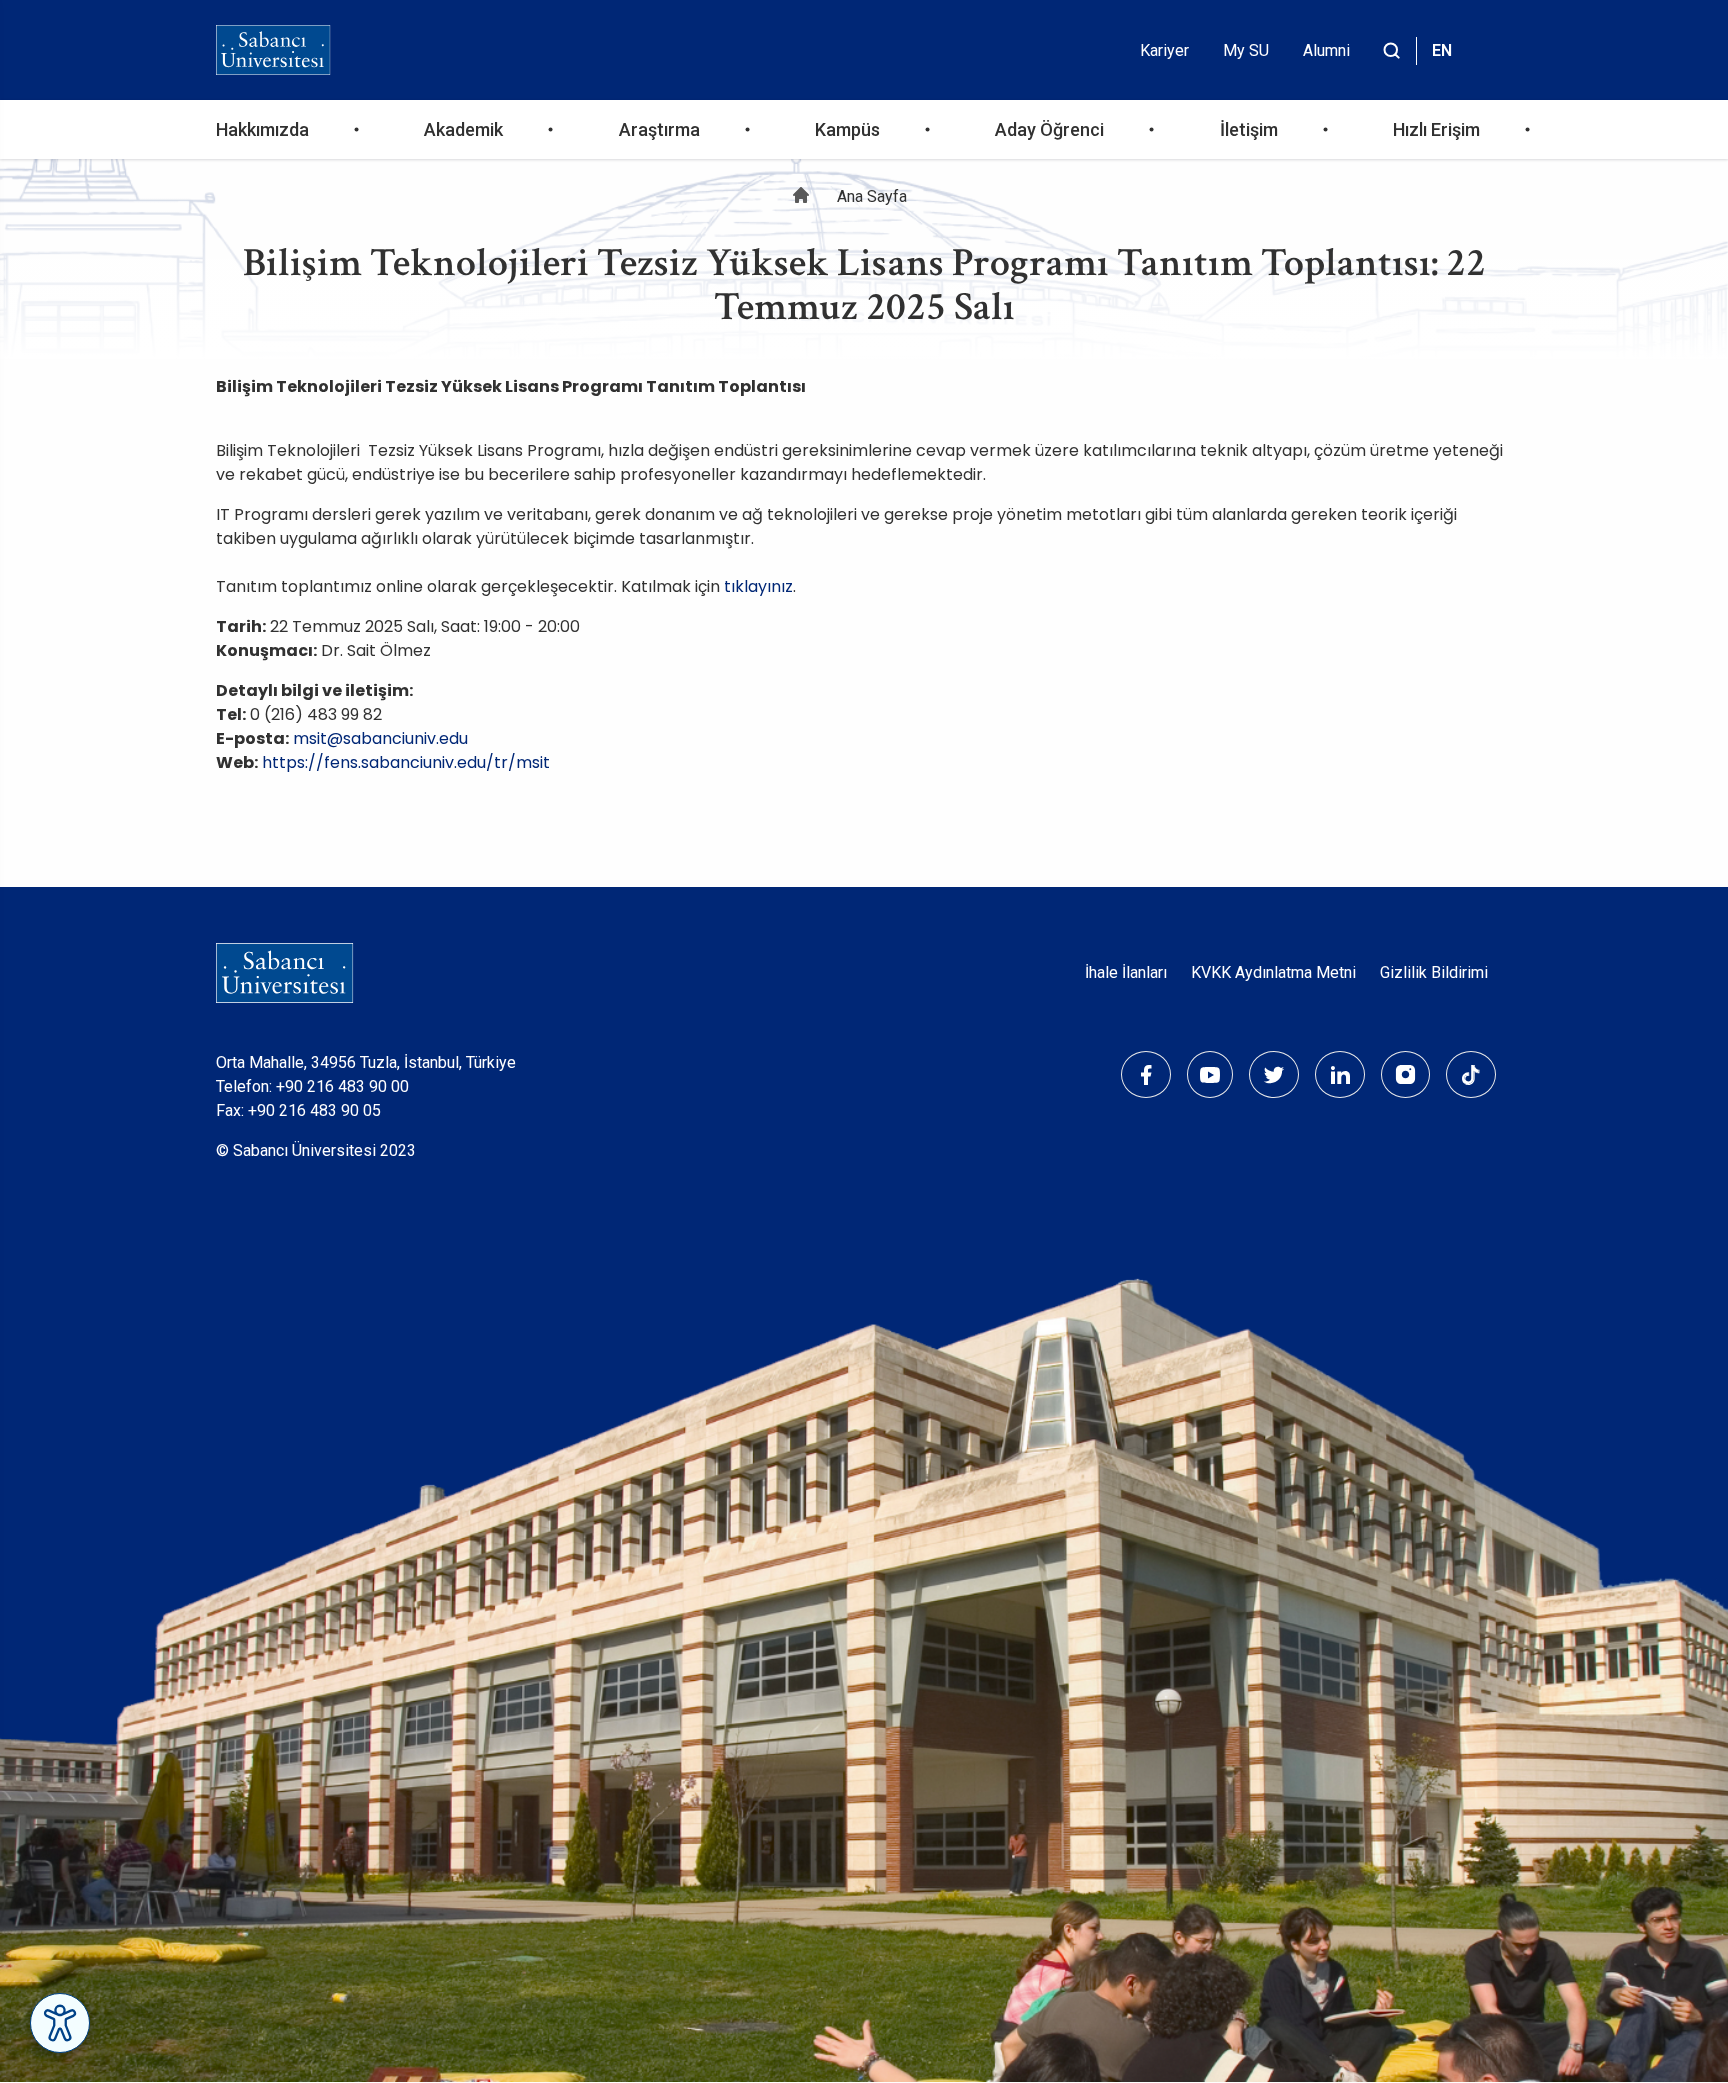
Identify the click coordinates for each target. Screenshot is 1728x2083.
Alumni (1326, 50)
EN (1442, 50)
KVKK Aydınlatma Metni (1273, 972)
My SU (1246, 50)
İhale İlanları (1126, 972)
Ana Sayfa (872, 196)
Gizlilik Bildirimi (1434, 972)
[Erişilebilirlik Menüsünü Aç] (60, 2023)
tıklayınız (758, 586)
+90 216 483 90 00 (342, 1086)
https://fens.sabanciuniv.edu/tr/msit (406, 762)
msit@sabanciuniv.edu (380, 738)
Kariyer (1164, 50)
